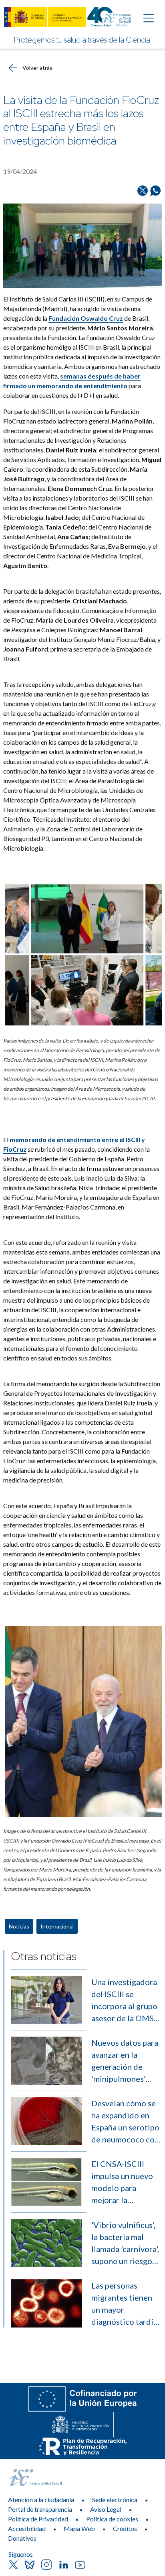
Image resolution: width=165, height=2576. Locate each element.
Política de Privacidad (38, 2519)
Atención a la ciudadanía (41, 2500)
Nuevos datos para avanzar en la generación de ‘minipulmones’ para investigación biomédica (125, 2061)
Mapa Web (79, 2528)
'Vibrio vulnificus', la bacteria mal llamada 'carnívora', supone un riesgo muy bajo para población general (125, 2243)
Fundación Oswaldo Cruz (86, 318)
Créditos (125, 2528)
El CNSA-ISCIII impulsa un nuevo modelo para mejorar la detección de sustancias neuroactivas (122, 2182)
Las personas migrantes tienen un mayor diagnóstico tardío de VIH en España (125, 2304)
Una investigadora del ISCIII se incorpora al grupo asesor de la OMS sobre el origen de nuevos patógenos (124, 2001)
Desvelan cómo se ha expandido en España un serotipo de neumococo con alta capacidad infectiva (125, 2122)
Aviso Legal (106, 2509)
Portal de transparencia (40, 2509)
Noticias (19, 1926)
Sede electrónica (115, 2500)
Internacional (57, 1926)
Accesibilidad (27, 2528)
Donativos (22, 2538)
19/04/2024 (20, 171)
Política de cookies (112, 2519)
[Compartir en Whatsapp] (155, 191)
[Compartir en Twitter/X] (143, 191)
